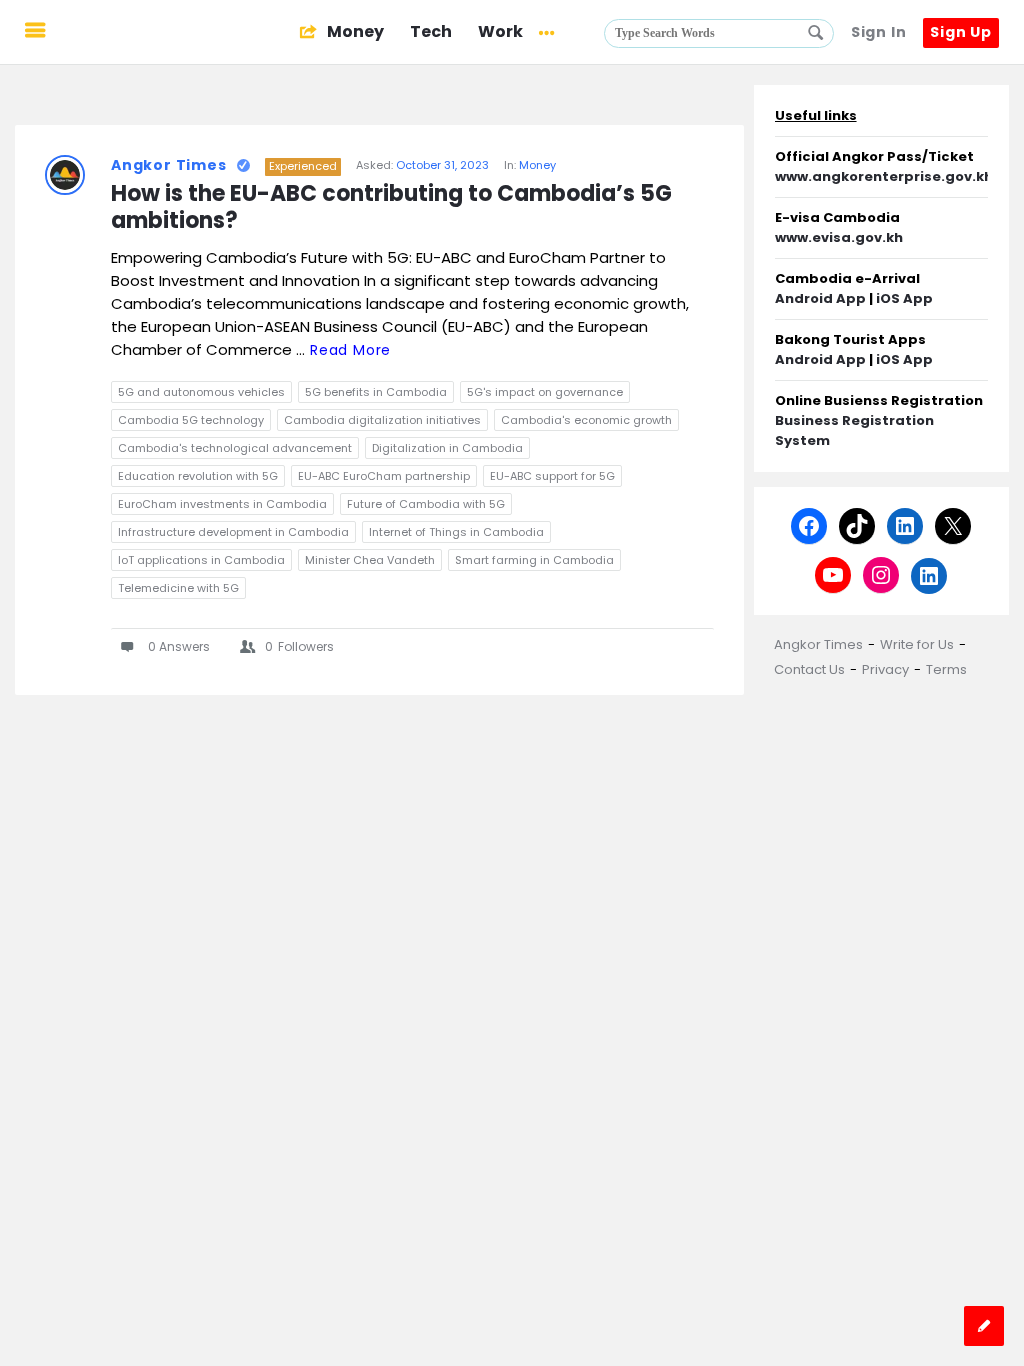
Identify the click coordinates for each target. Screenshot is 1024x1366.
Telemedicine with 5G (178, 588)
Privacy (885, 669)
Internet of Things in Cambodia (456, 532)
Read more (350, 350)
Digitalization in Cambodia (447, 448)
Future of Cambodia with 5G (426, 504)
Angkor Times (169, 165)
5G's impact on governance (545, 392)
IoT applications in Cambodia (201, 560)
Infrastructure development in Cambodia (233, 532)
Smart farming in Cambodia (534, 560)
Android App (820, 298)
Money (354, 31)
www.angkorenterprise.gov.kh (884, 176)
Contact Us (809, 669)
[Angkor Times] (171, 32)
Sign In (879, 32)
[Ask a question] (984, 1326)
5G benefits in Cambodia (376, 392)
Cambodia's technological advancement (235, 448)
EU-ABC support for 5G (552, 476)
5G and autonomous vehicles (201, 392)
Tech (431, 31)
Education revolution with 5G (198, 476)
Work (500, 31)
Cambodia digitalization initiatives (382, 420)
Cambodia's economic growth (586, 420)
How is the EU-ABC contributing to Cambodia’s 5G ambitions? (394, 208)
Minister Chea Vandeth (370, 560)
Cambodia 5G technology (191, 420)
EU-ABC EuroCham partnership (384, 476)
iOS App (904, 298)
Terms (946, 669)
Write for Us (917, 644)
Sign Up (961, 32)
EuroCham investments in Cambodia (222, 504)
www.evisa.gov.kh (839, 237)
